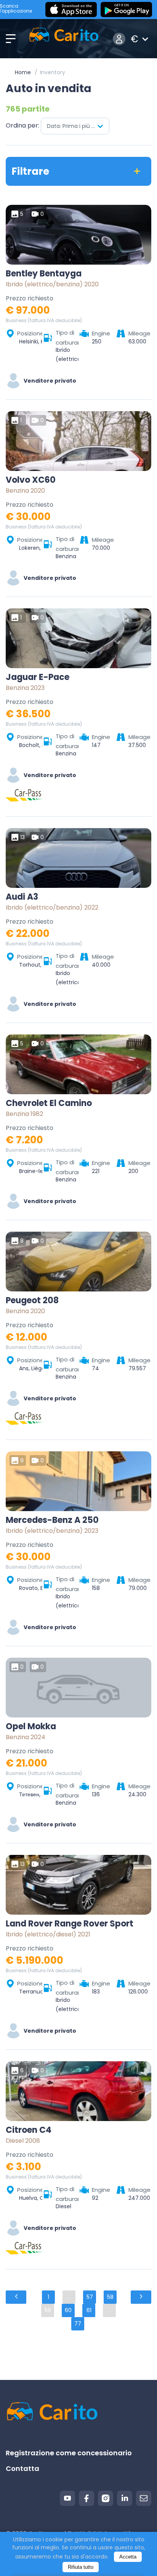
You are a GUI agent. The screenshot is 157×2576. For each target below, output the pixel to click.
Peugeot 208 (32, 1301)
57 (90, 2297)
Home (23, 72)
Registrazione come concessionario (69, 2453)
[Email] (144, 2498)
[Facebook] (87, 2498)
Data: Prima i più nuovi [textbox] (76, 126)
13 (22, 837)
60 (68, 2310)
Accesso (119, 39)
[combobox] (75, 126)
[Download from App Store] (71, 10)
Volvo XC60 (31, 480)
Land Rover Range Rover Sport (70, 1924)
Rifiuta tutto (81, 2567)
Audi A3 (22, 897)
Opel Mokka (31, 1727)
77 (78, 2324)
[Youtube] (67, 2498)
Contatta (22, 2468)
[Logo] (64, 39)
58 (110, 2297)
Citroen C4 (29, 2130)
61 (89, 2310)
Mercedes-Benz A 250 (52, 1520)
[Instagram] (106, 2498)
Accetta (128, 2557)
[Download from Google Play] (126, 10)
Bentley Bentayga (44, 274)
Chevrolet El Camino (49, 1103)
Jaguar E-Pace (38, 677)
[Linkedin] (125, 2498)
